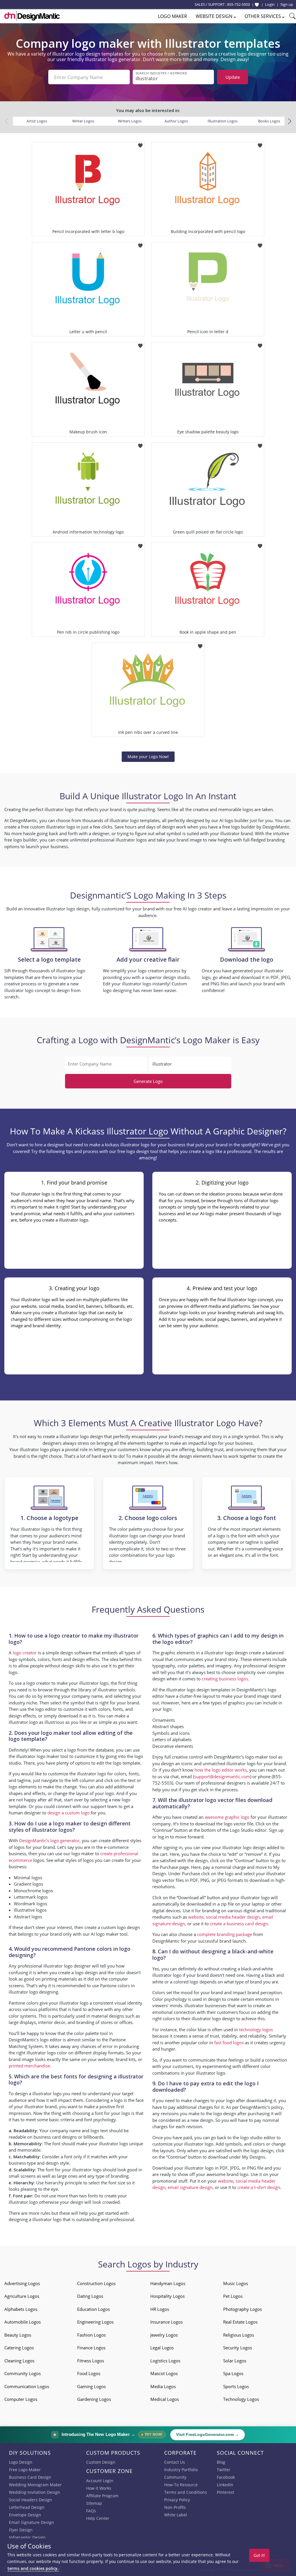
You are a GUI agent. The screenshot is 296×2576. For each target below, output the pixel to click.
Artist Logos (37, 121)
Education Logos (94, 2309)
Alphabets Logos (21, 2309)
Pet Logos (233, 2296)
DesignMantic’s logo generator (49, 1840)
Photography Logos (243, 2309)
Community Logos (23, 2373)
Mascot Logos (164, 2373)
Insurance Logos (166, 2322)
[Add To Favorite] (140, 144)
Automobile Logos (23, 2322)
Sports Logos (236, 2386)
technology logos (256, 2029)
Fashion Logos (91, 2335)
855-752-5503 (238, 4)
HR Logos (160, 2309)
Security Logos (238, 2348)
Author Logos (176, 121)
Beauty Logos (18, 2335)
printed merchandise (29, 2066)
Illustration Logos (223, 121)
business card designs (55, 2137)
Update (233, 77)
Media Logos (163, 2386)
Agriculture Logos (22, 2296)
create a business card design (239, 1924)
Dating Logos (90, 2296)
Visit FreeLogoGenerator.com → (208, 2435)
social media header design (233, 1917)
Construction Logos (96, 2283)
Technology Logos (241, 2399)
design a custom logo (69, 1813)
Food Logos (89, 2373)
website (196, 1917)
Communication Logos (27, 2386)
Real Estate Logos (240, 2322)
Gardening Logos (94, 2399)
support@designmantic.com (222, 1776)
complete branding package (225, 1934)
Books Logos (269, 121)
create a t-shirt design (259, 2187)
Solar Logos (235, 2361)
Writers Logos (130, 121)
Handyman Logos (168, 2283)
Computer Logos (21, 2399)
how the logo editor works (221, 1770)
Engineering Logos (95, 2322)
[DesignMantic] (32, 16)
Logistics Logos (165, 2361)
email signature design (190, 2187)
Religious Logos (239, 2335)
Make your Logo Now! (148, 757)
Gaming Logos (91, 2386)
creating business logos (225, 1679)
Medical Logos (165, 2399)
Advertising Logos (22, 2283)
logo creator (25, 1653)
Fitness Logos (91, 2361)
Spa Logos (233, 2373)
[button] (289, 121)
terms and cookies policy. (33, 2568)
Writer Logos (83, 121)
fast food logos (229, 2043)
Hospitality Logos (168, 2296)
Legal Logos (162, 2348)
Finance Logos (91, 2348)
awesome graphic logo (227, 1817)
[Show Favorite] (257, 5)
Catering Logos (19, 2348)
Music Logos (236, 2283)
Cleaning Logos (19, 2361)
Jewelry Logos (164, 2335)
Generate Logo (148, 1081)
